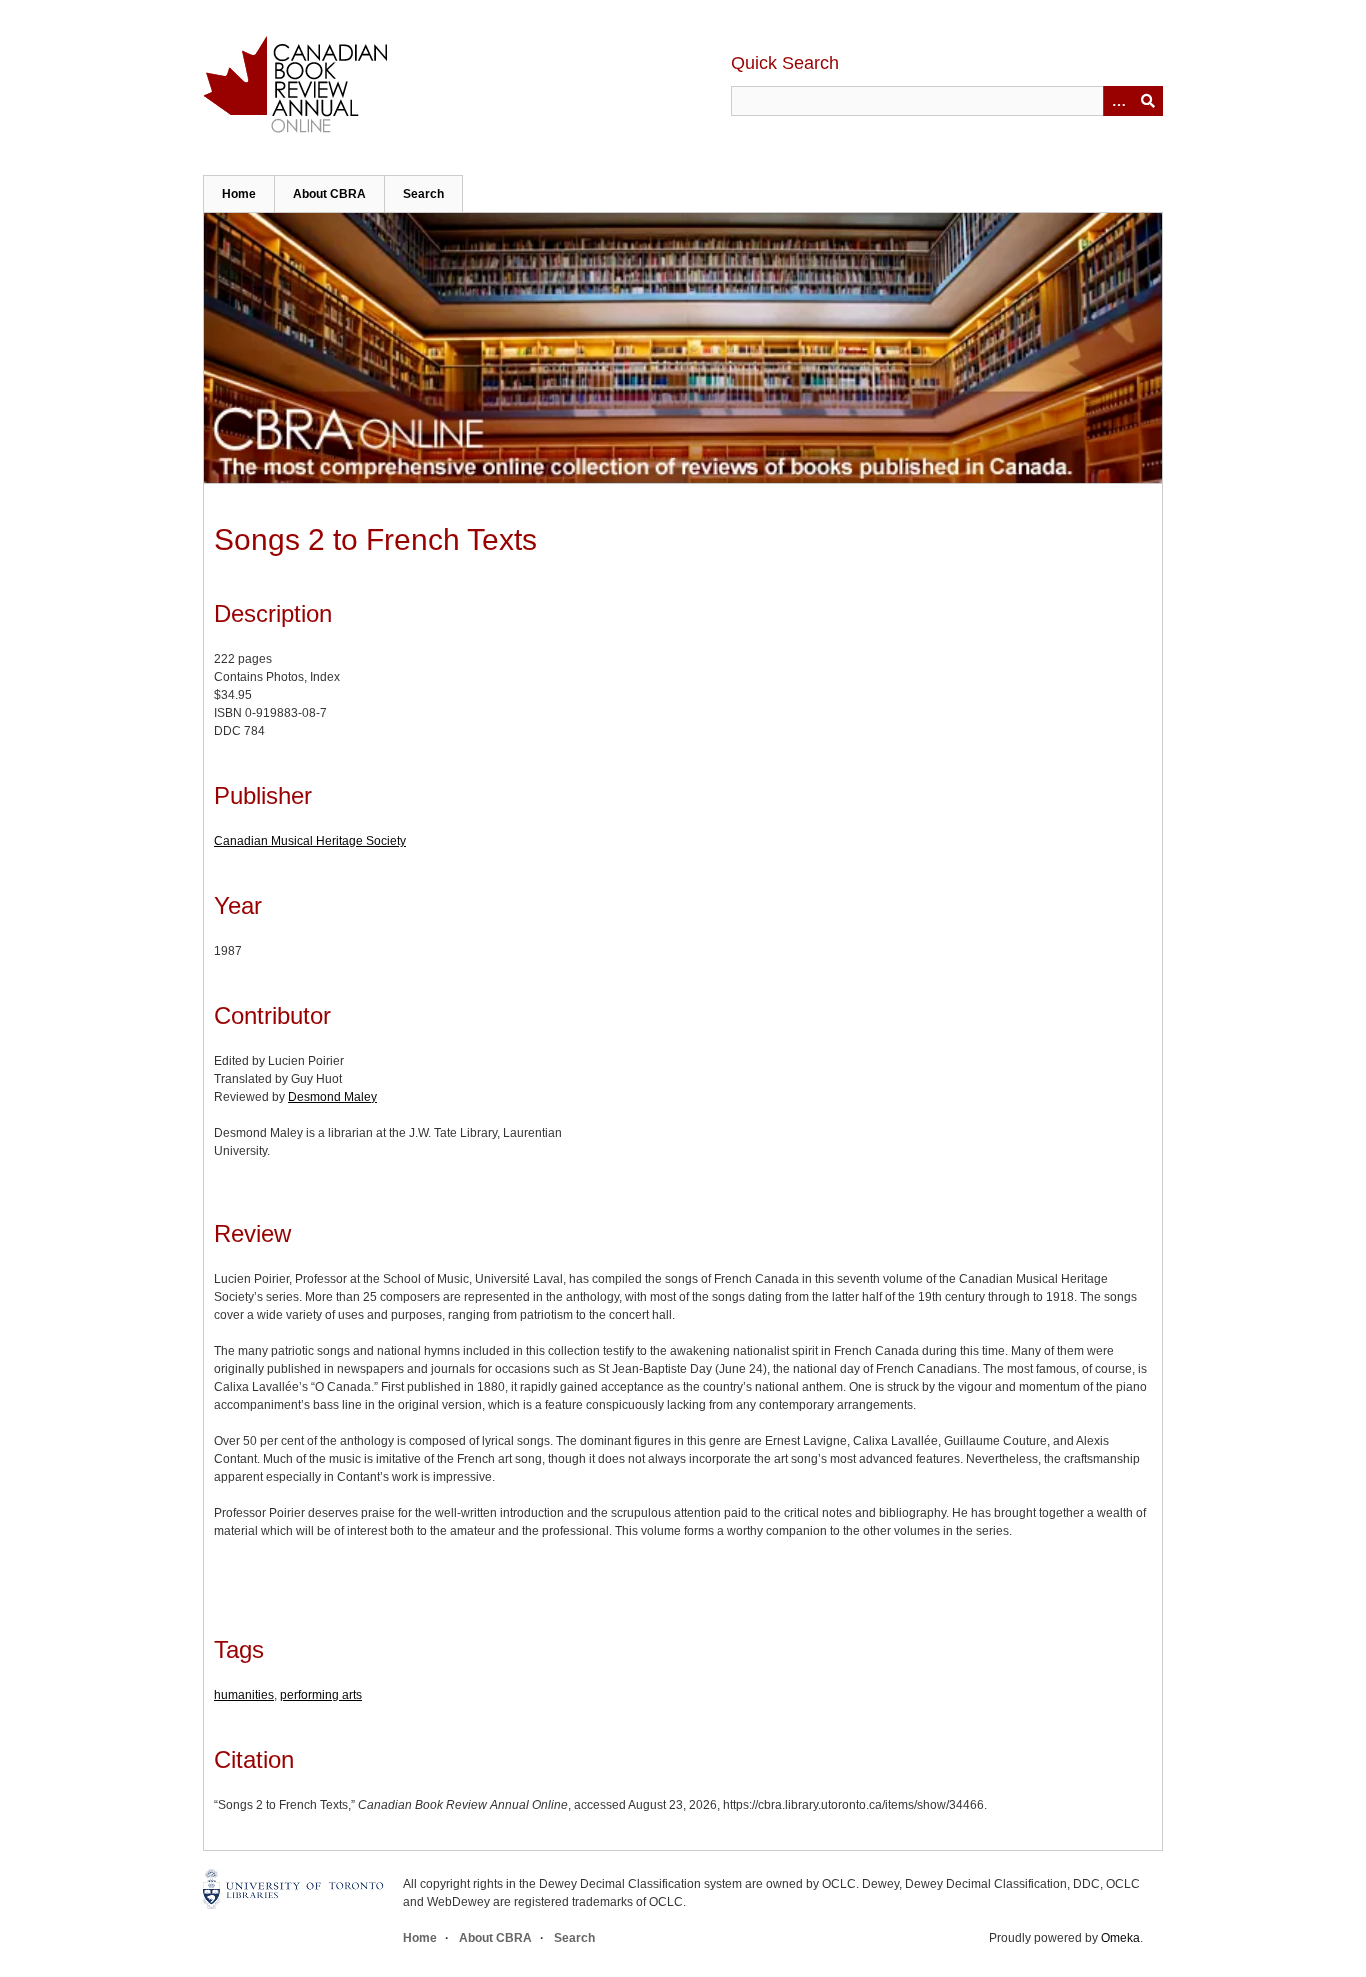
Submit (1148, 101)
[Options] (1118, 101)
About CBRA (329, 194)
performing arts (321, 1695)
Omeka (1120, 1938)
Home (239, 194)
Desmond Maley (332, 1097)
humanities (244, 1695)
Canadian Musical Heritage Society (310, 841)
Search (423, 194)
